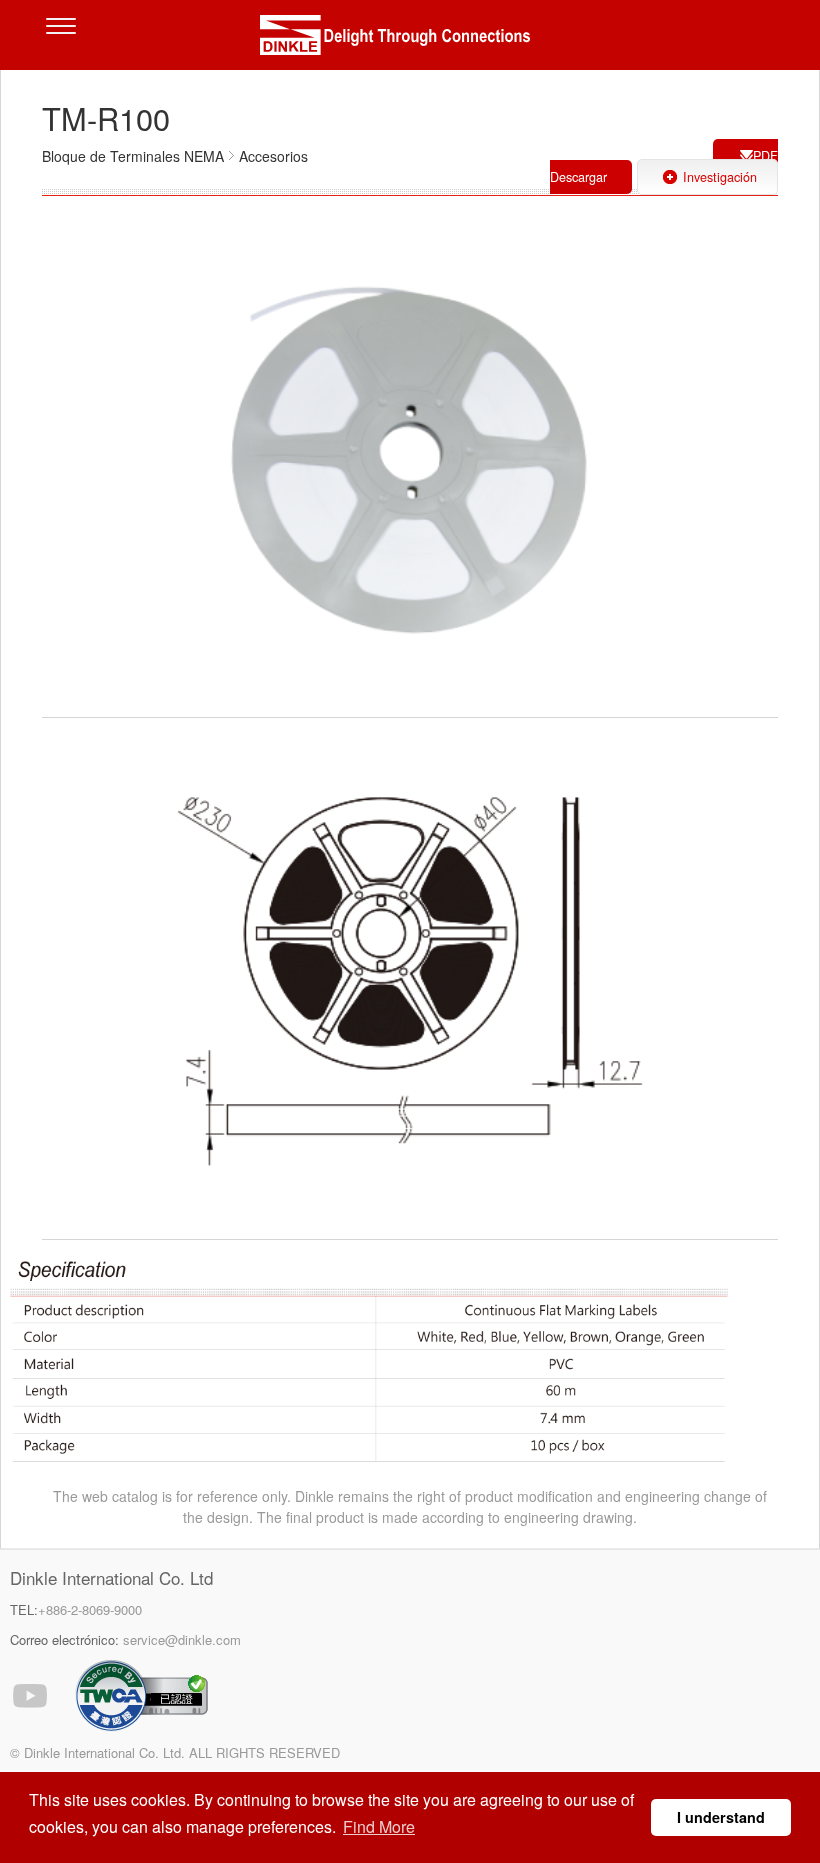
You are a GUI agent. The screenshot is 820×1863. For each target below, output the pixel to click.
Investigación (720, 177)
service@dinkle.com (182, 1639)
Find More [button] (379, 1826)
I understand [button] (721, 1817)
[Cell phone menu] (66, 40)
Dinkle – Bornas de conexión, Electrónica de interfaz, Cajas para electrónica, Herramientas (410, 40)
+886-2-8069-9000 (90, 1609)
